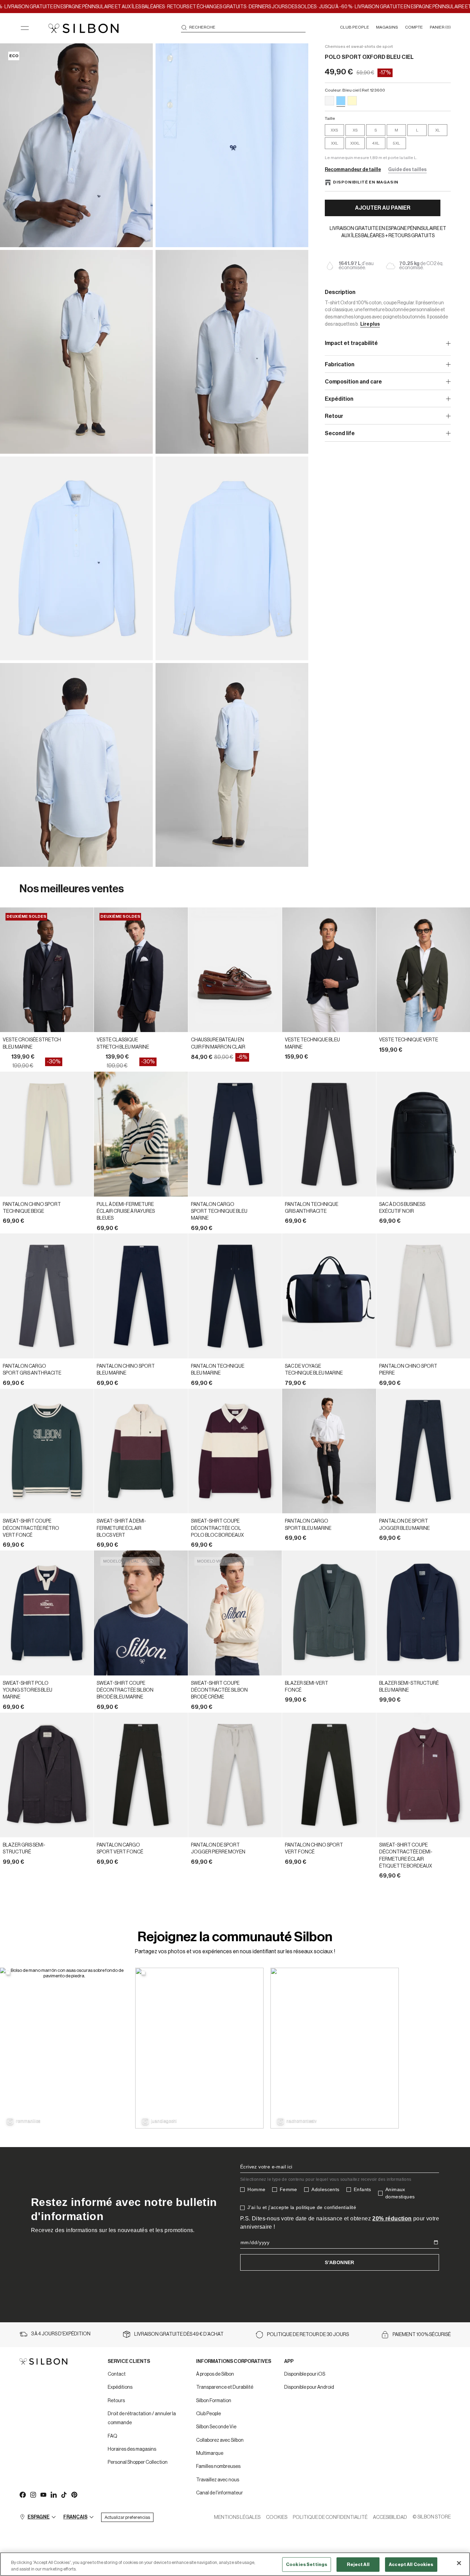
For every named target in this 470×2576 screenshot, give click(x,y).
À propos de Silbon (215, 2374)
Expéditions (120, 2387)
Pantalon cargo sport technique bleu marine (219, 1212)
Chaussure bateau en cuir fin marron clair (218, 1043)
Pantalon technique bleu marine (218, 1370)
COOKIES (277, 2517)
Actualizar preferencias (127, 2517)
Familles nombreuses (218, 2467)
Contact (117, 2374)
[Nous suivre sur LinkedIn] (53, 2494)
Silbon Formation (214, 2401)
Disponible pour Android (309, 2387)
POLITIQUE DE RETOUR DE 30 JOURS (308, 2335)
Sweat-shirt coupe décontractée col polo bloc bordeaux (217, 1528)
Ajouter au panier (383, 208)
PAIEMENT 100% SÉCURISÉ (422, 2335)
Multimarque (210, 2453)
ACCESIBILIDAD (390, 2517)
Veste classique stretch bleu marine (123, 1043)
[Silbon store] (83, 28)
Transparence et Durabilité (225, 2387)
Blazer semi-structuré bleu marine (409, 1687)
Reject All (358, 2564)
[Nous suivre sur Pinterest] (74, 2494)
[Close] (459, 2563)
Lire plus (370, 324)
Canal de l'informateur (220, 2493)
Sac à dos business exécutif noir (402, 1208)
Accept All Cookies (411, 2564)
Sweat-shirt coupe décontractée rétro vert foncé (31, 1528)
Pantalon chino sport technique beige (32, 1208)
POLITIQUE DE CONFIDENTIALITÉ (330, 2517)
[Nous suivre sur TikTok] (64, 2494)
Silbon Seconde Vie (216, 2427)
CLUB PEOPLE (355, 27)
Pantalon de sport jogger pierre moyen (218, 1849)
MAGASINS (387, 27)
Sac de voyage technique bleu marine (314, 1370)
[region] (235, 2564)
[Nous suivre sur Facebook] (22, 2494)
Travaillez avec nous (218, 2480)
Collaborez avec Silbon (220, 2440)
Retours (116, 2401)
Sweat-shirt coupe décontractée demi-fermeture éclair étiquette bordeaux (406, 1856)
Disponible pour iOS (305, 2374)
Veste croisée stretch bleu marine (32, 1043)
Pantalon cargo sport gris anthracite (32, 1370)
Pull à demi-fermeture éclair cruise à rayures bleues (126, 1212)
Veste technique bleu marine (312, 1043)
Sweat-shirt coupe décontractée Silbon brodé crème (219, 1690)
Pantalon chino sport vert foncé (314, 1849)
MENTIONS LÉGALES (237, 2517)
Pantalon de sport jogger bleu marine (404, 1525)
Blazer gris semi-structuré (24, 1849)
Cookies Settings (307, 2564)
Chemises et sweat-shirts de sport (359, 46)
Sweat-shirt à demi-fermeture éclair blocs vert (121, 1528)
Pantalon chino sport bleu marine (126, 1370)
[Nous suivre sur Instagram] (33, 2494)
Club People (209, 2414)
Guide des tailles (407, 170)
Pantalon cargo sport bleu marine (308, 1525)
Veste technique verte (409, 1040)
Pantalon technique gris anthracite (312, 1208)
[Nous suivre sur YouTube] (43, 2494)
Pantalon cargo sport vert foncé (120, 1849)
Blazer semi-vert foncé (307, 1687)
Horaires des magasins (132, 2449)
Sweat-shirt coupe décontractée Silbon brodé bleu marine (125, 1690)
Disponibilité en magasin (366, 182)
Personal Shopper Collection (138, 2462)
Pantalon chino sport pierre (408, 1370)
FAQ (113, 2436)
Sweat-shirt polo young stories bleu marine (28, 1690)
